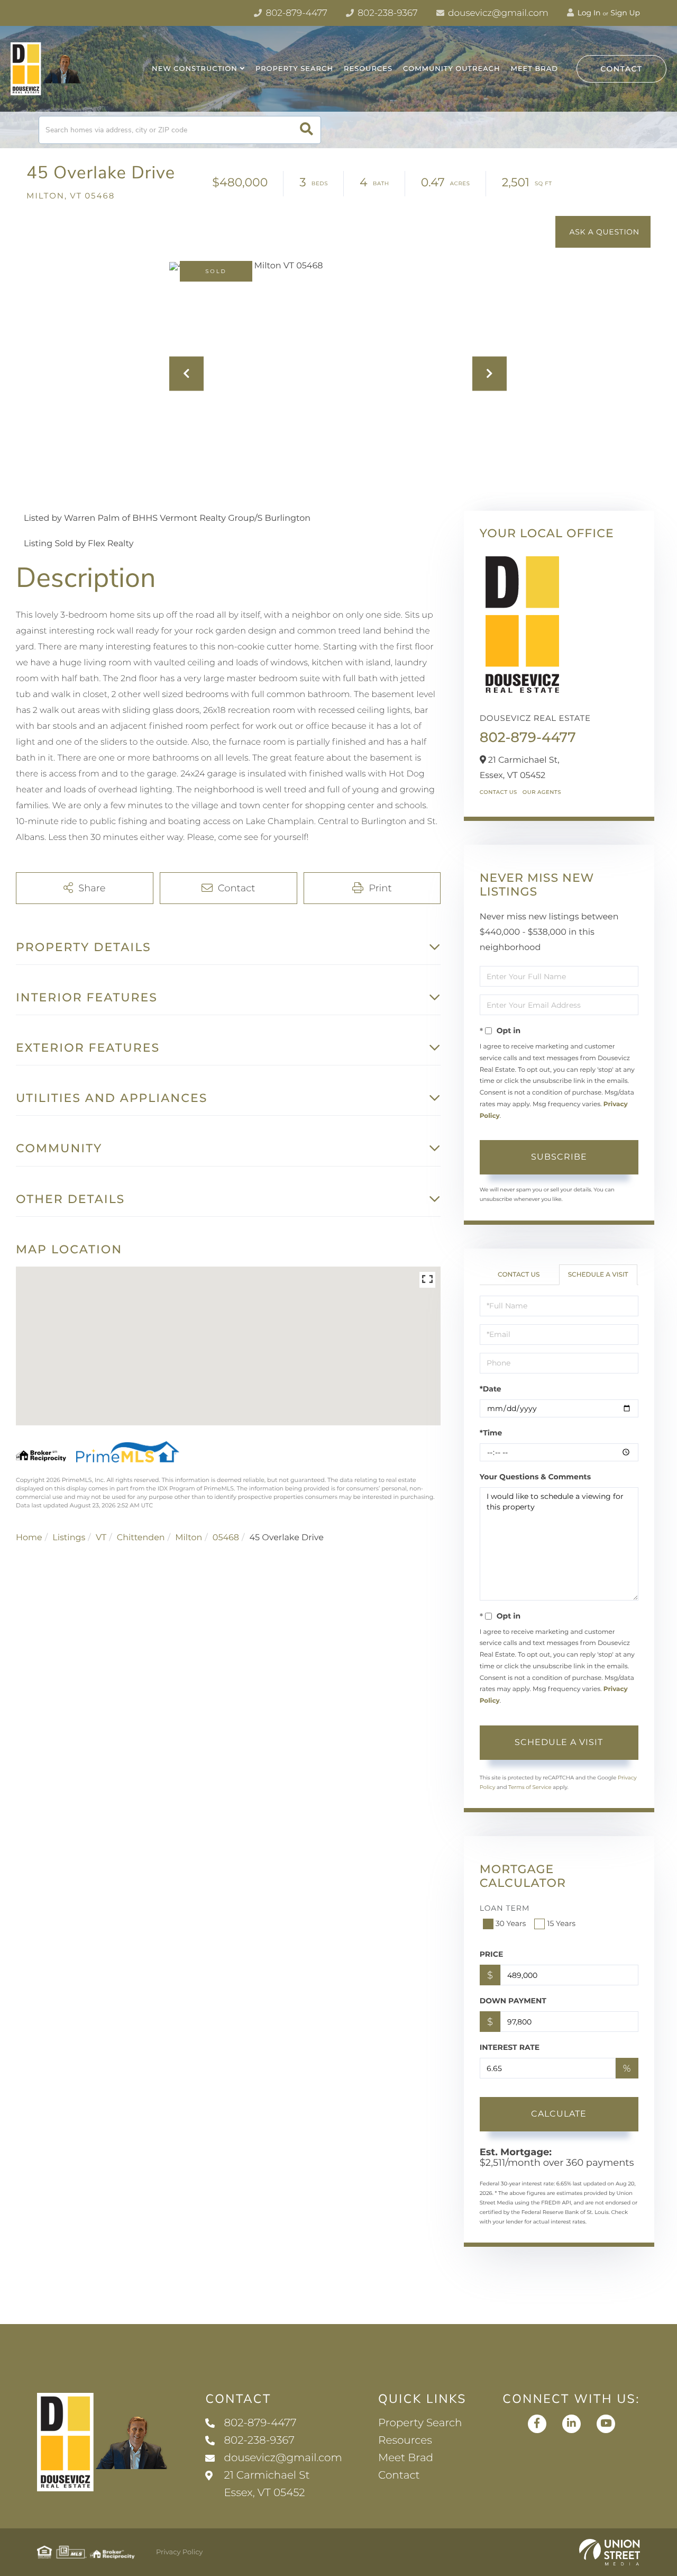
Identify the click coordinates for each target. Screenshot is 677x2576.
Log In (588, 13)
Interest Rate (510, 2047)
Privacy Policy (179, 2552)
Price (492, 1954)
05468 (226, 1538)
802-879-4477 (295, 13)
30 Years (511, 1923)
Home (29, 1538)
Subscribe (559, 1157)
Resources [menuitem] (368, 69)
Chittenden (141, 1538)
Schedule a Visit (598, 1275)
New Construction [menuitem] (195, 69)
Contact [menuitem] (399, 2475)
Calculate (559, 2114)
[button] (307, 130)
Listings (69, 1538)
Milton (189, 1538)
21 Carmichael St (267, 2484)
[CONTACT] (603, 232)
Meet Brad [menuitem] (534, 69)
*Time (491, 1433)
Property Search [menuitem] (294, 69)
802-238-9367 (387, 13)
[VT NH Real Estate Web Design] (610, 2552)
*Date (491, 1389)
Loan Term (505, 1908)
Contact (621, 69)
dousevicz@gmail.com (497, 13)
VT (101, 1538)
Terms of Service (530, 1787)
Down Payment (513, 2001)
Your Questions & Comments (535, 1477)
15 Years (561, 1923)
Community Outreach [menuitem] (451, 69)
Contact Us (498, 792)
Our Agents (542, 792)
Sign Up (625, 13)
